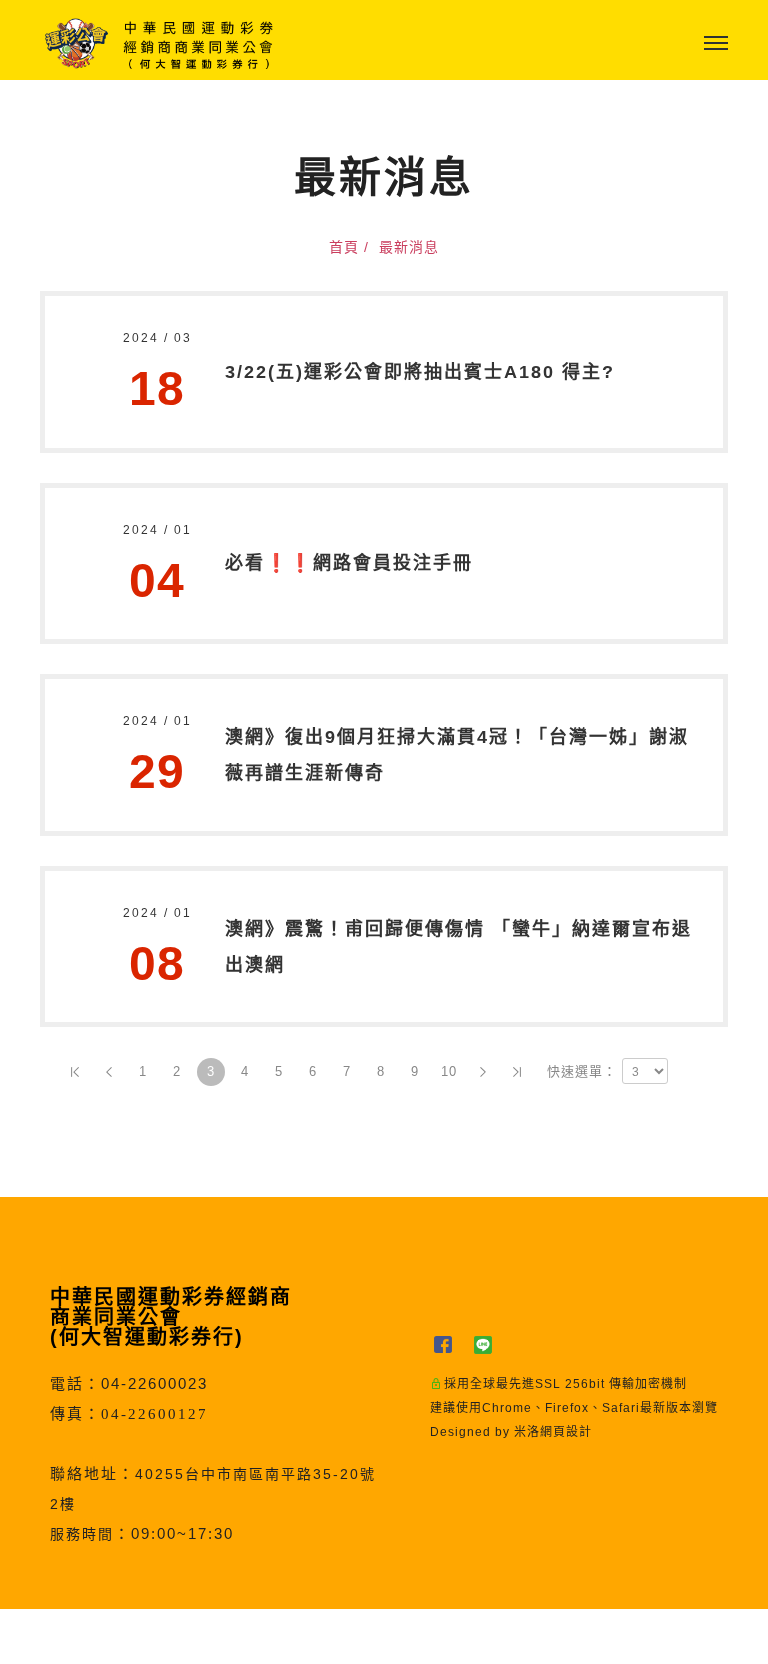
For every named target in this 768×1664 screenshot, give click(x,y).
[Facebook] (450, 1344)
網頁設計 (566, 1432)
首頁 (344, 247)
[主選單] (716, 44)
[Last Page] (517, 1072)
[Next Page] (483, 1072)
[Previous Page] (109, 1072)
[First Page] (75, 1072)
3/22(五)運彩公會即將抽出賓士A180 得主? (420, 372)
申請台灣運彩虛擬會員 (333, 1636)
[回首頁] (160, 43)
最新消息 (409, 247)
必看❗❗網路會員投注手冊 (349, 563)
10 (449, 1071)
